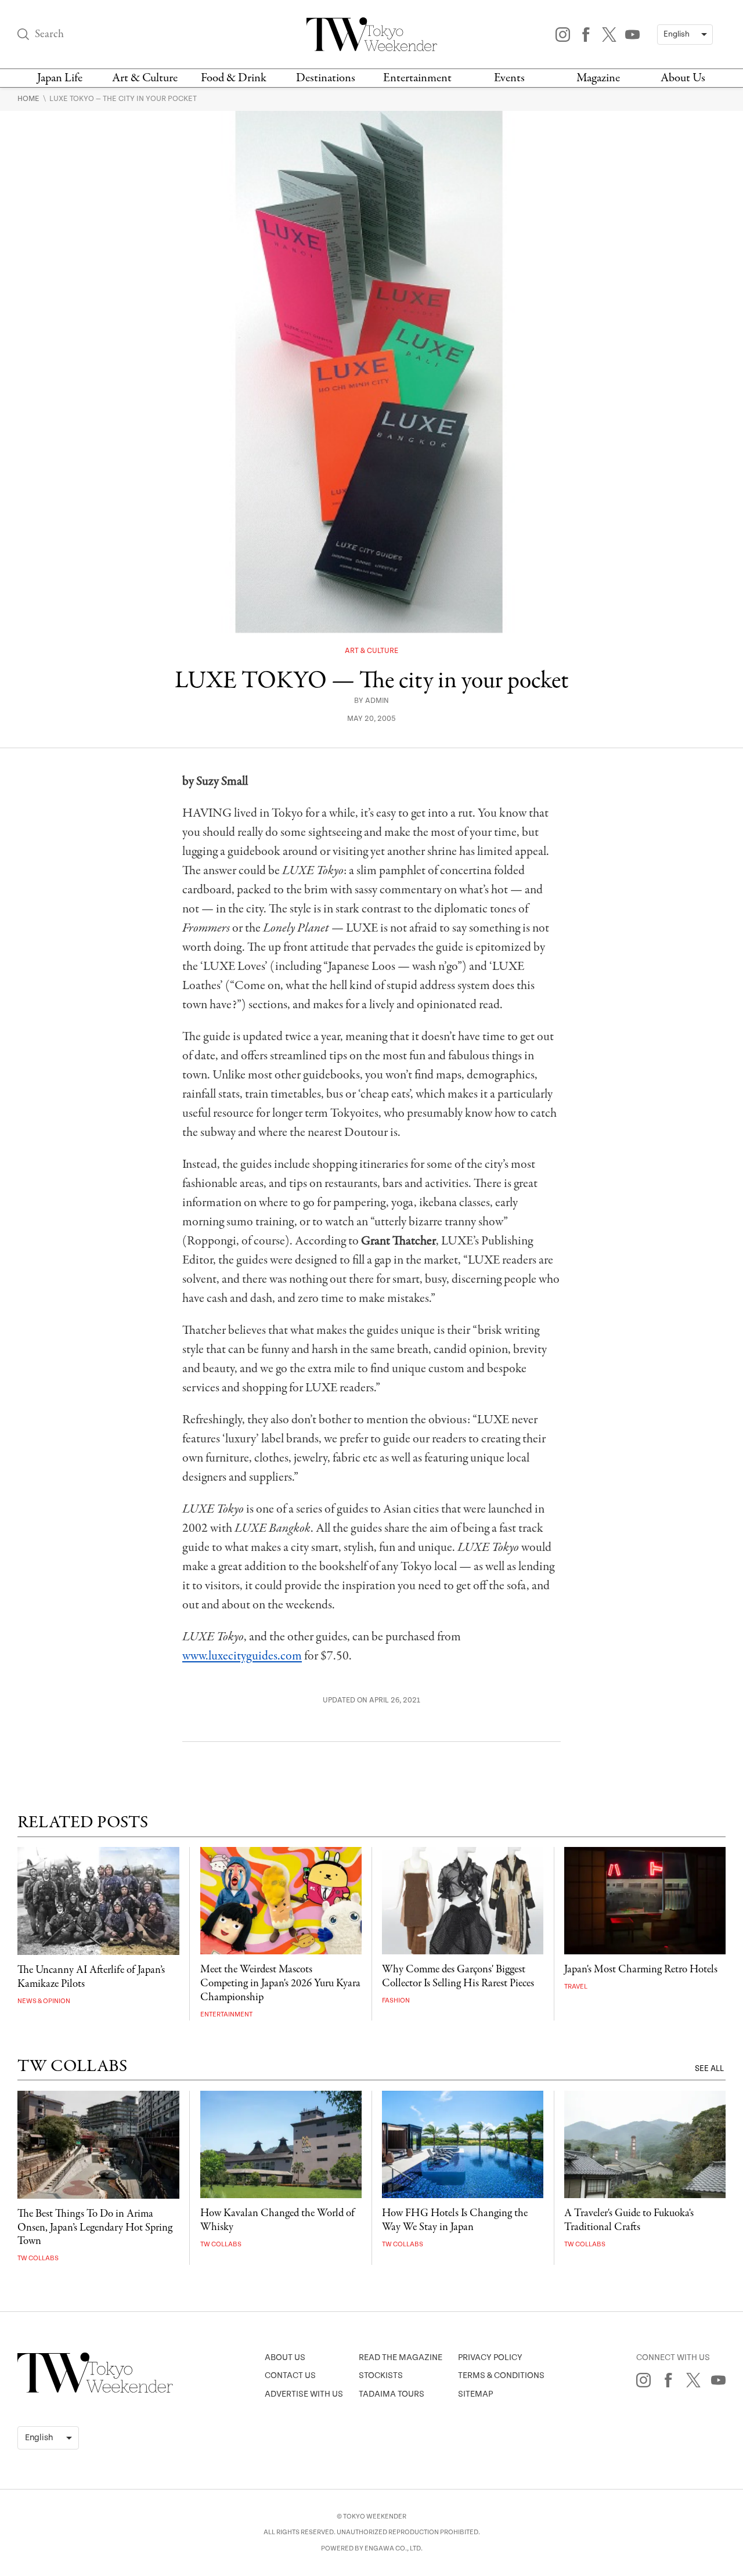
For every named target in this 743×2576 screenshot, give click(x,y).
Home (29, 99)
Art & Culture (145, 78)
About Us (683, 78)
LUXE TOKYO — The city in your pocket (123, 99)
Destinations (326, 78)
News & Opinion (44, 2001)
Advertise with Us (304, 2394)
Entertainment (417, 78)
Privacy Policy (490, 2357)
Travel (576, 1987)
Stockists (381, 2375)
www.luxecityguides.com (242, 1656)
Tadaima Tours (392, 2394)
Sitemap (475, 2394)
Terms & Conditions (501, 2375)
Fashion (396, 2000)
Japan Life (60, 78)
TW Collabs (38, 2258)
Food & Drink (234, 78)
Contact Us (290, 2375)
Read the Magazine (401, 2357)
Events (509, 78)
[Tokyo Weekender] (95, 2390)
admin (377, 701)
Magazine (598, 78)
